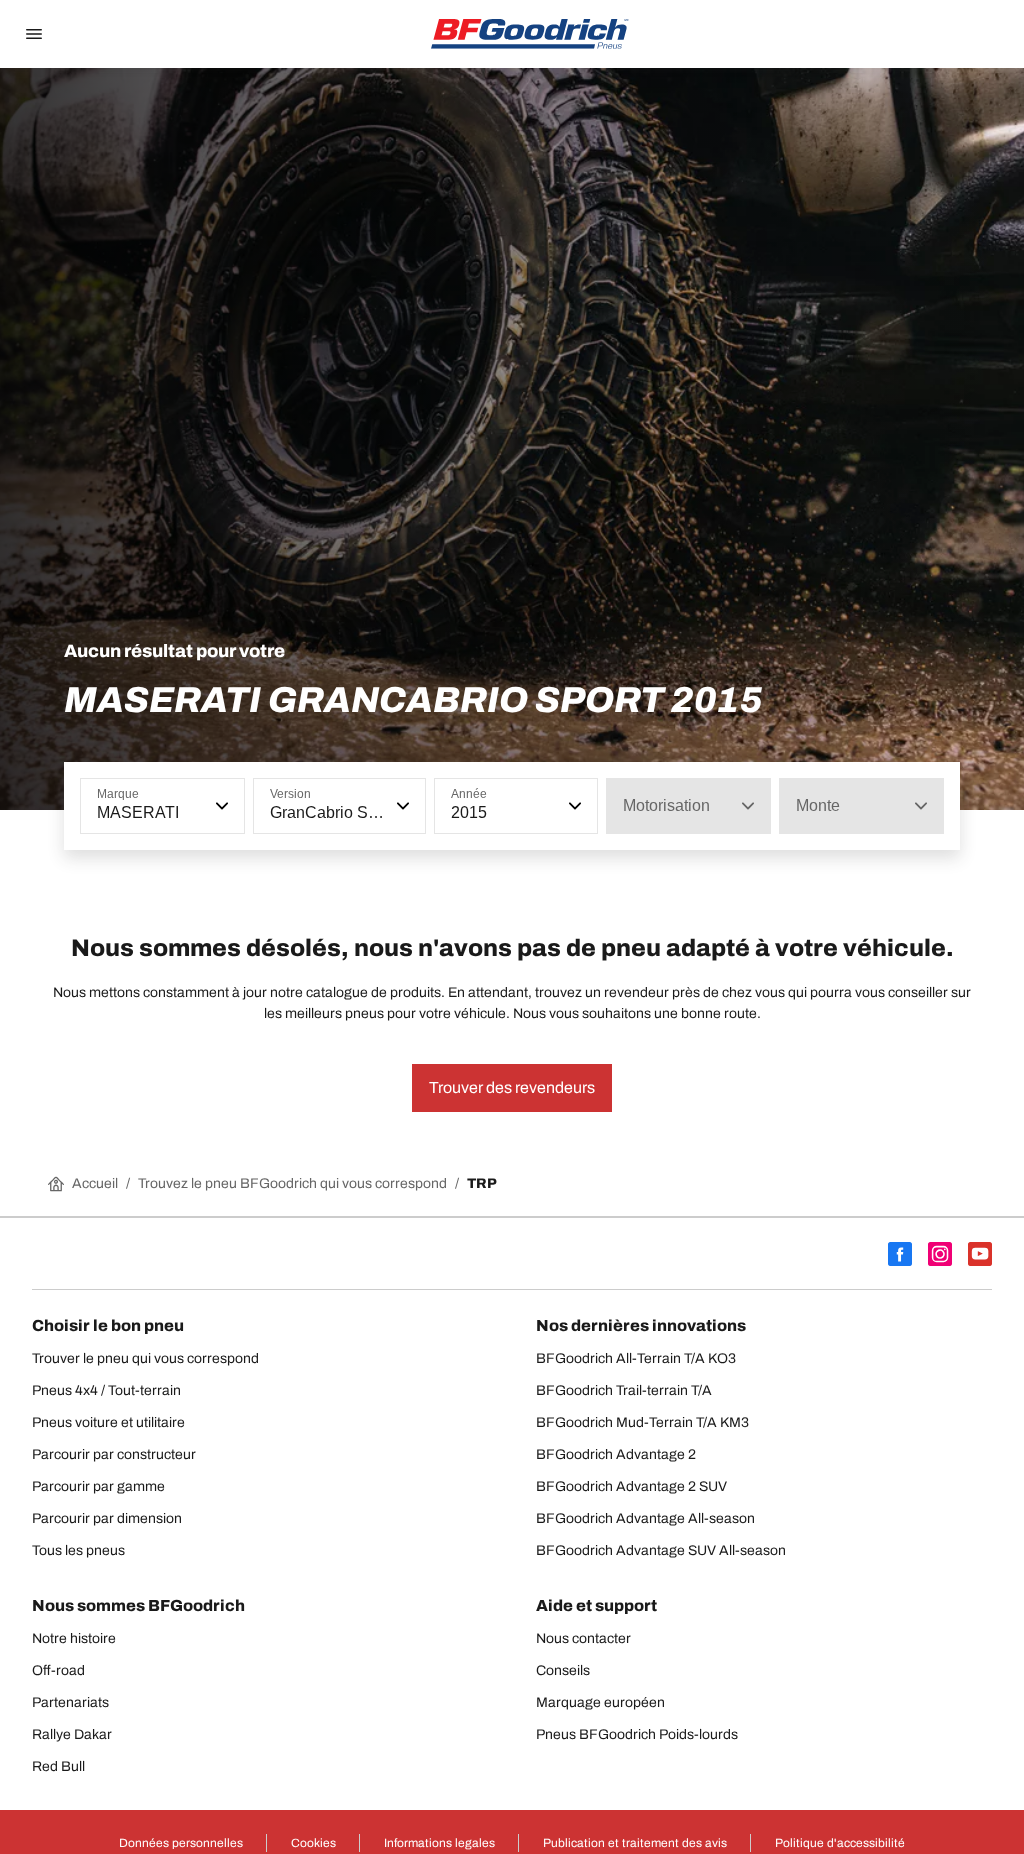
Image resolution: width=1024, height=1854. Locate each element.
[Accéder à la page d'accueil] (530, 34)
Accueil (95, 1183)
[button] (220, 806)
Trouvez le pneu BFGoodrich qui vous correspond (292, 1183)
